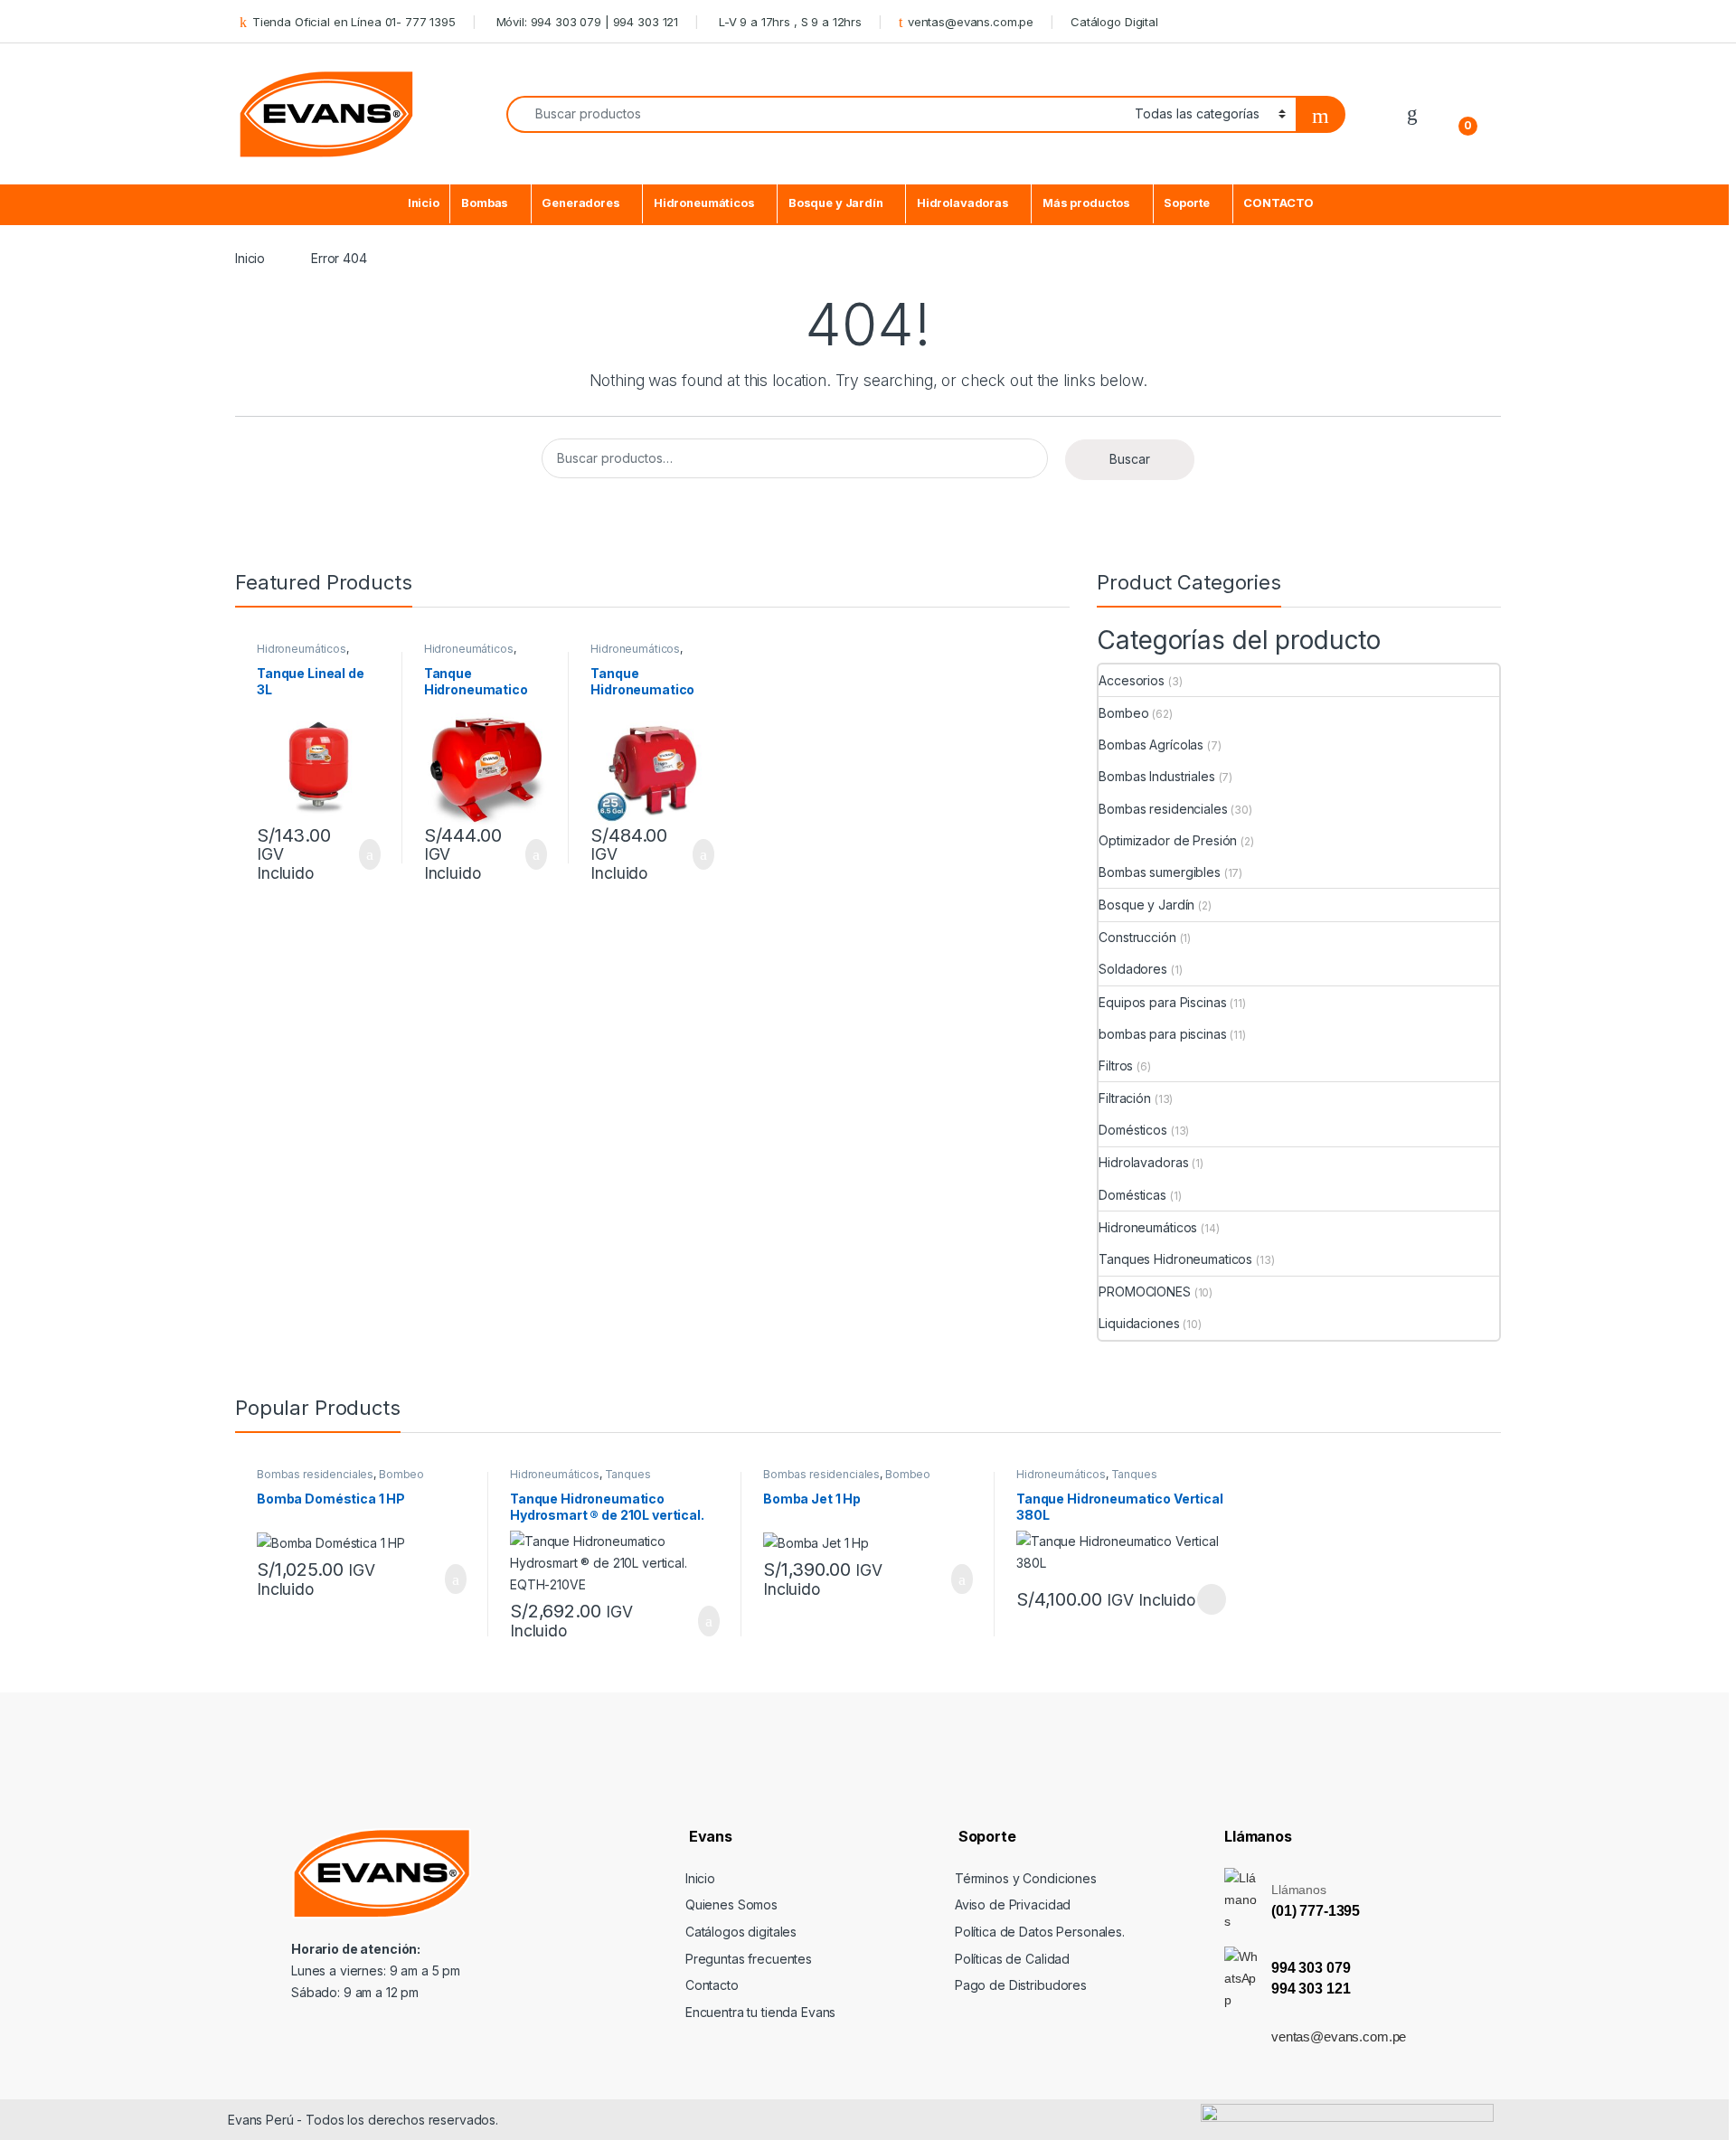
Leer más (1212, 1599)
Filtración (1125, 1098)
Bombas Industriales (1156, 776)
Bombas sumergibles (1159, 872)
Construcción (1137, 937)
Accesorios (1132, 680)
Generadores (580, 203)
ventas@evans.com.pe (971, 22)
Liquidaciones (1139, 1323)
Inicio (424, 203)
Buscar (1130, 459)
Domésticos (1133, 1130)
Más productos (1086, 203)
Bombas (485, 203)
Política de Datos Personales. (1040, 1932)
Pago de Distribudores (1021, 1985)
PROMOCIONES (1144, 1292)
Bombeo (1123, 713)
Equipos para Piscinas (1162, 1002)
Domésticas (1132, 1195)
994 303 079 (1311, 1968)
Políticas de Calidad (1012, 1959)
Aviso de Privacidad (1013, 1904)
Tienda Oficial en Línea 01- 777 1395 (354, 22)
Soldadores (1133, 969)
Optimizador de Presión (1168, 840)
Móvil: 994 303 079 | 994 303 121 (585, 22)
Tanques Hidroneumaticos (1175, 1259)
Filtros (1116, 1065)
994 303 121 (1311, 1989)
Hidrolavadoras (963, 203)
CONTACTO (1278, 203)
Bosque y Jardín (836, 203)
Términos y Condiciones (1026, 1878)
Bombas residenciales (1163, 809)
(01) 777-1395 (1316, 1911)
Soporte (1187, 203)
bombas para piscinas (1162, 1034)
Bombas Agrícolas (1151, 745)
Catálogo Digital (1114, 22)
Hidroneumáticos (704, 203)
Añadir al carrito (362, 854)
